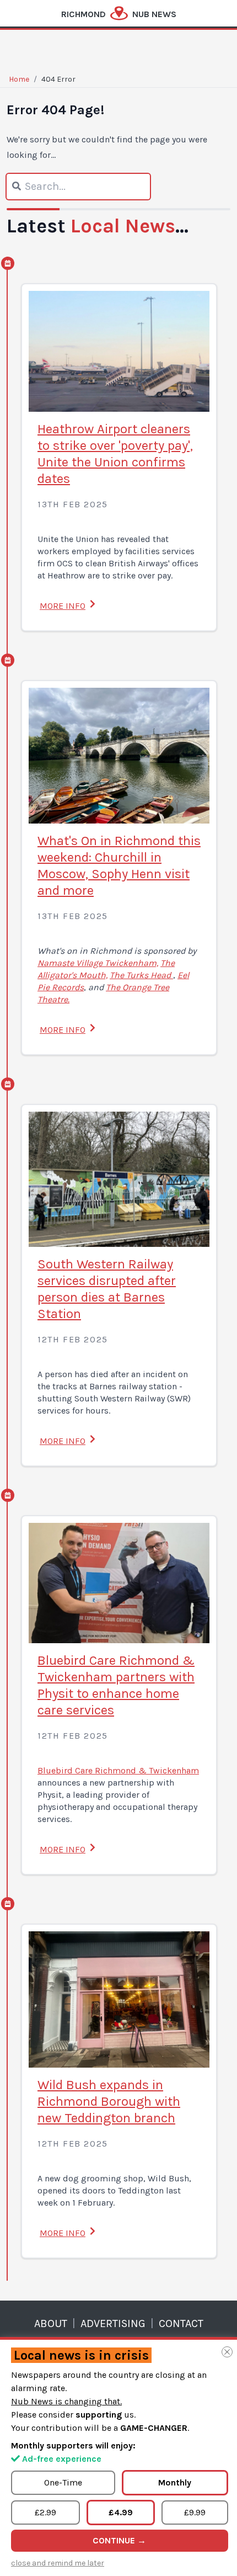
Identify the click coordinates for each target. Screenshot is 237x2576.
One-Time (63, 2482)
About (51, 2323)
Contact (181, 2323)
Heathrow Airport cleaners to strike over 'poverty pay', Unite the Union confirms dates (115, 454)
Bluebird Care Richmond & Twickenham (118, 1770)
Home (19, 79)
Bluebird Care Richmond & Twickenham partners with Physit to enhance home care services (116, 1685)
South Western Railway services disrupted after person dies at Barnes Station (107, 1289)
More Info (63, 606)
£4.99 (121, 2512)
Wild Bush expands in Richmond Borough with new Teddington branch (109, 2101)
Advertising (113, 2323)
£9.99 (195, 2512)
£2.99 (45, 2512)
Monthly (175, 2482)
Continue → (119, 2540)
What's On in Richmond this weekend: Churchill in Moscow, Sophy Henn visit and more (119, 865)
